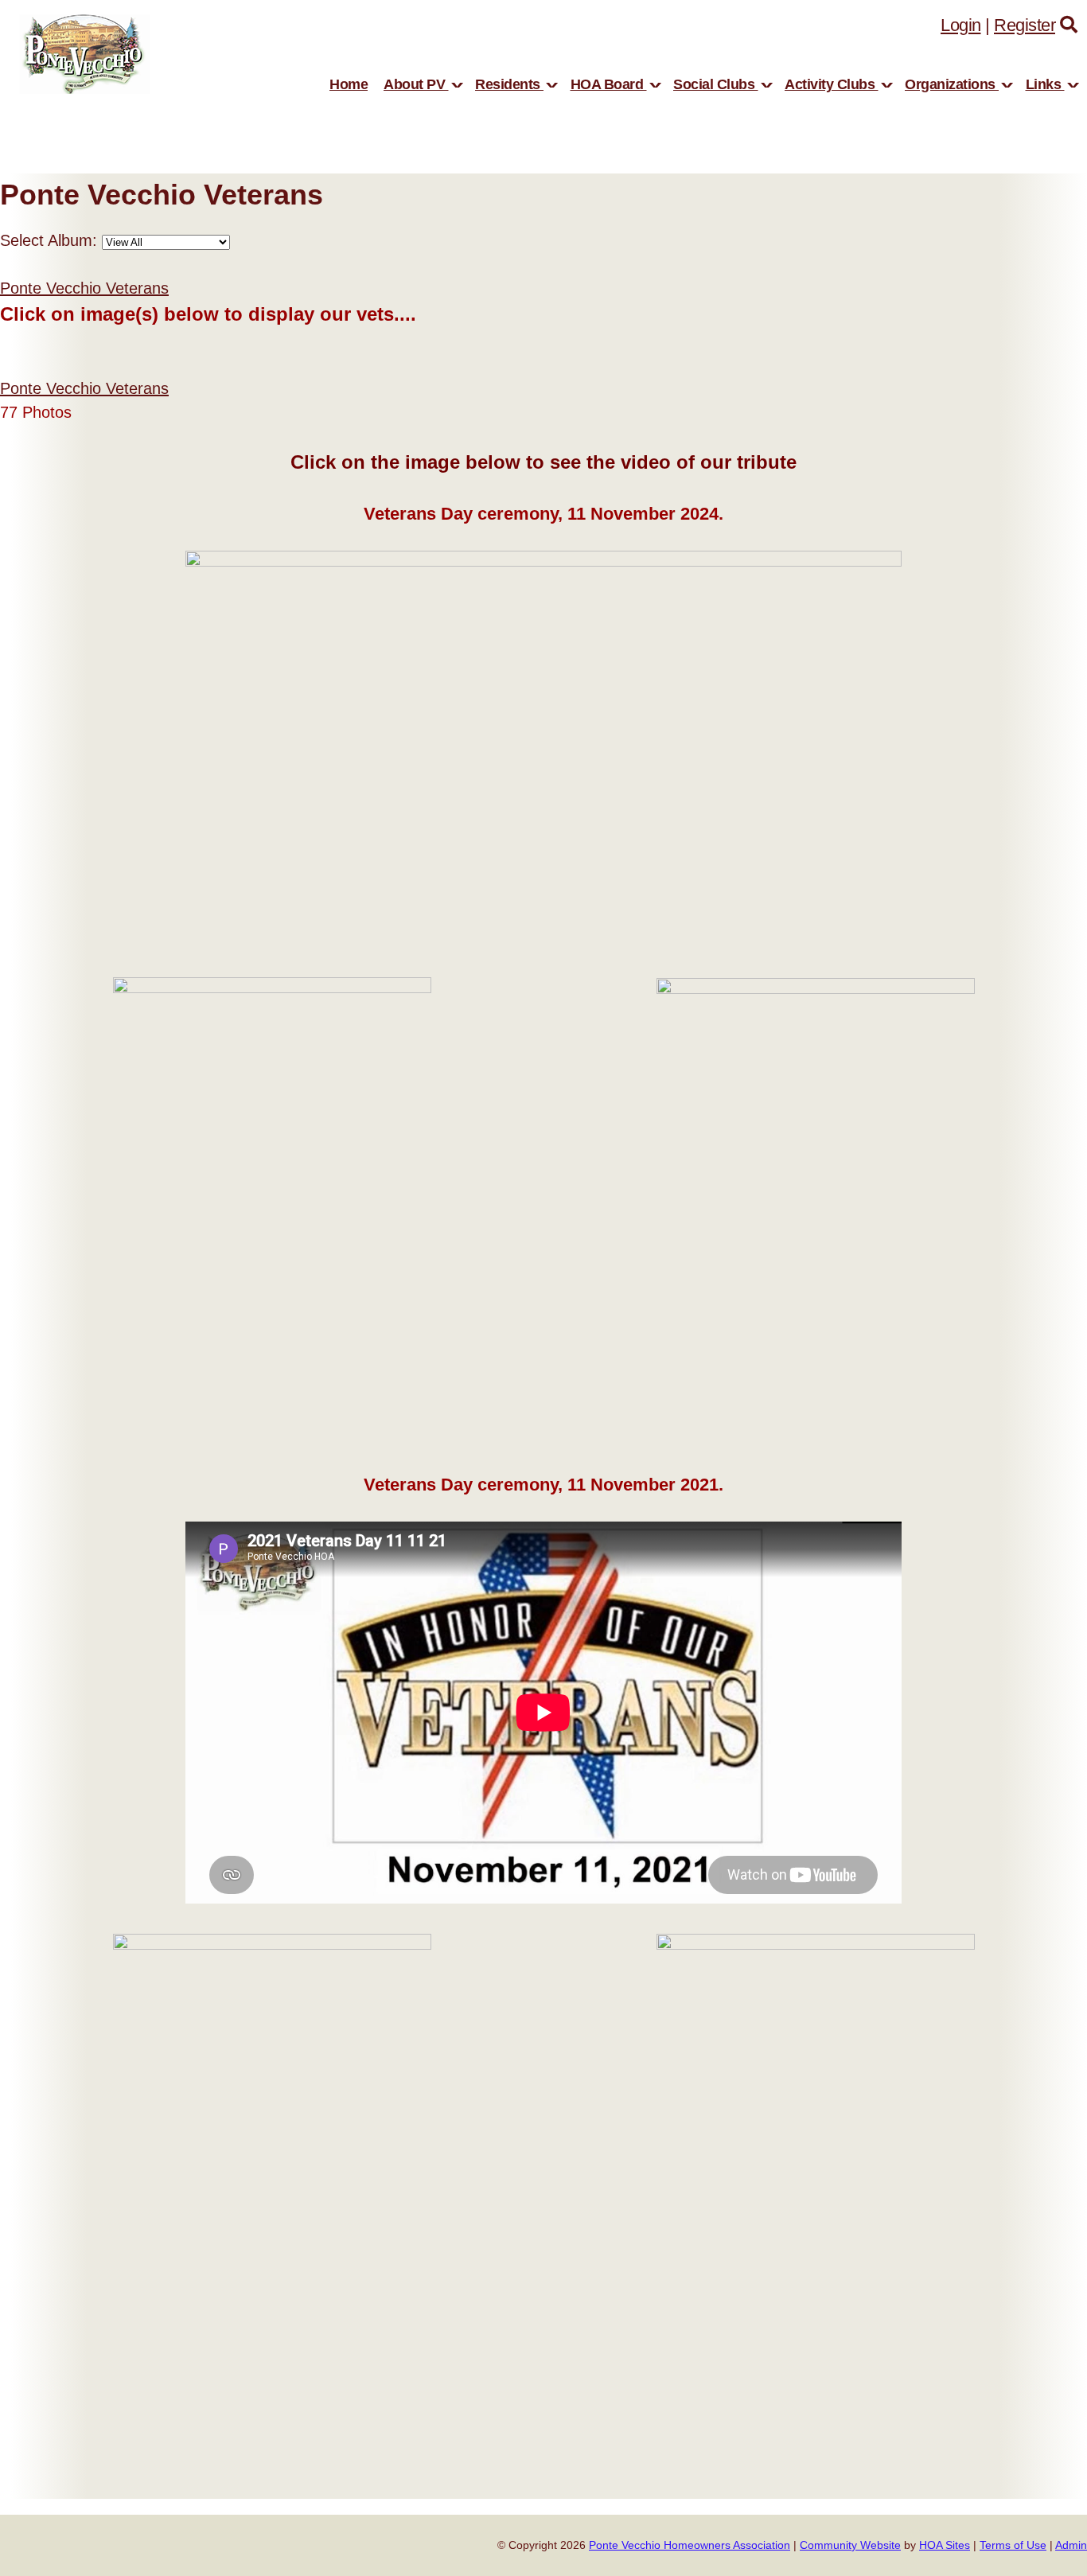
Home (349, 84)
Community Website (850, 2545)
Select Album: (49, 240)
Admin (1071, 2545)
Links (1045, 84)
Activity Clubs (832, 84)
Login (961, 25)
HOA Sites (945, 2545)
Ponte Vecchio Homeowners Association (690, 2545)
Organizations (952, 84)
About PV (416, 84)
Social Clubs (716, 84)
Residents (509, 84)
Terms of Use (1013, 2545)
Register (1025, 25)
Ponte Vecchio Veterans (84, 288)
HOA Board (609, 84)
